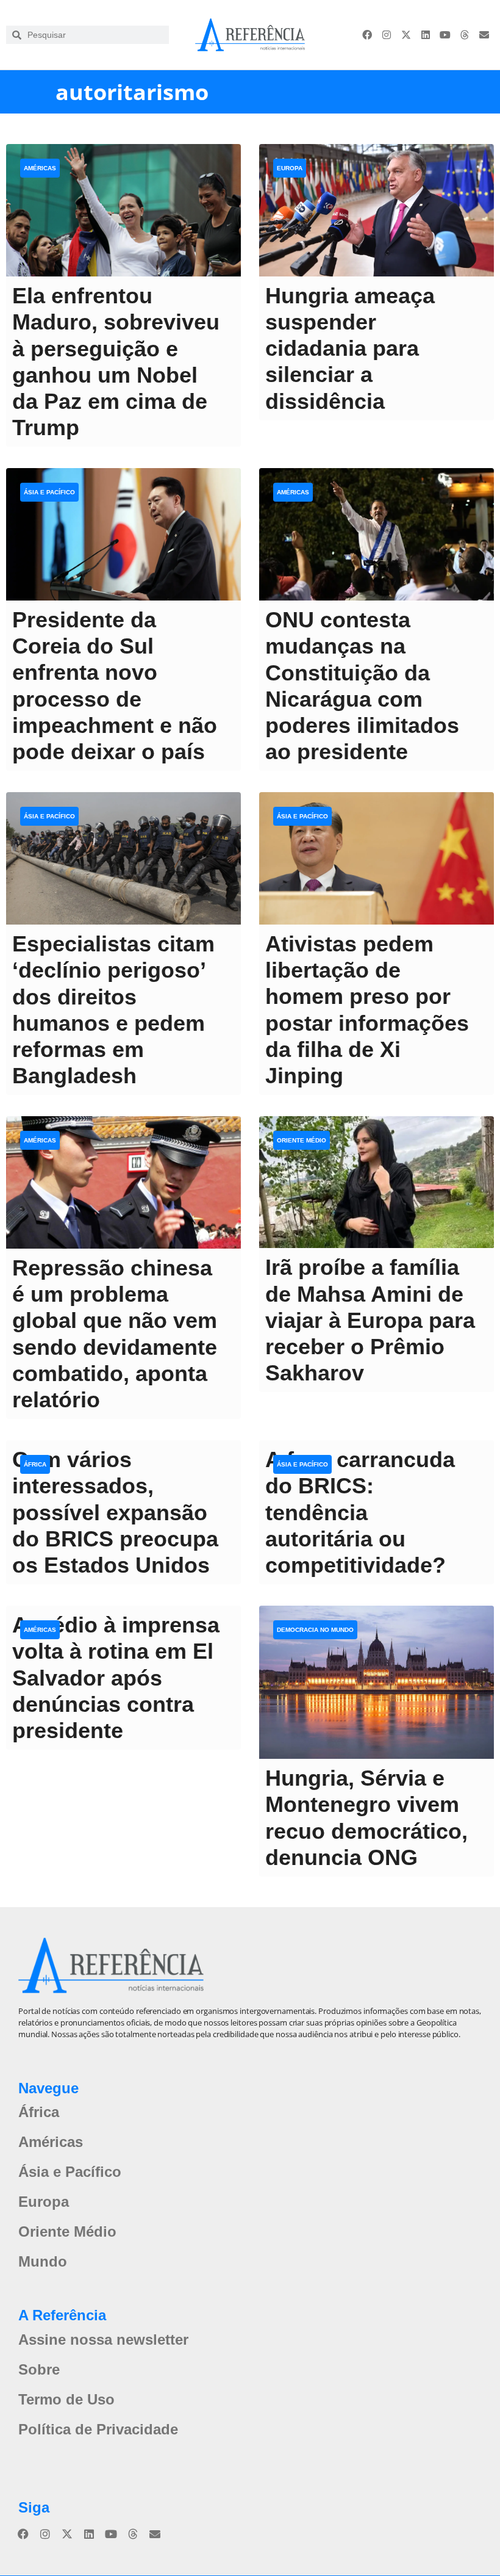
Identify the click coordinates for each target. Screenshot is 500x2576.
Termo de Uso (66, 2399)
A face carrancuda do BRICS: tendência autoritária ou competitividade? (360, 1512)
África (35, 1464)
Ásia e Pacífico (49, 492)
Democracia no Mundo (315, 1630)
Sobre (39, 2369)
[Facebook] (367, 35)
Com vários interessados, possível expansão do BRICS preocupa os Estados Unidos (115, 1512)
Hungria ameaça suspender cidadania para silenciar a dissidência (350, 348)
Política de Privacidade (98, 2429)
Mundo (43, 2261)
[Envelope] (484, 35)
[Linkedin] (426, 35)
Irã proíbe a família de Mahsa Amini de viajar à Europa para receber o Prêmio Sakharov (370, 1320)
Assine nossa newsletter (103, 2340)
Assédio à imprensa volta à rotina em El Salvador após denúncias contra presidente (116, 1678)
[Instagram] (387, 35)
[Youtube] (445, 35)
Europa (290, 168)
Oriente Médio (302, 1140)
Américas (40, 168)
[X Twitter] (406, 35)
